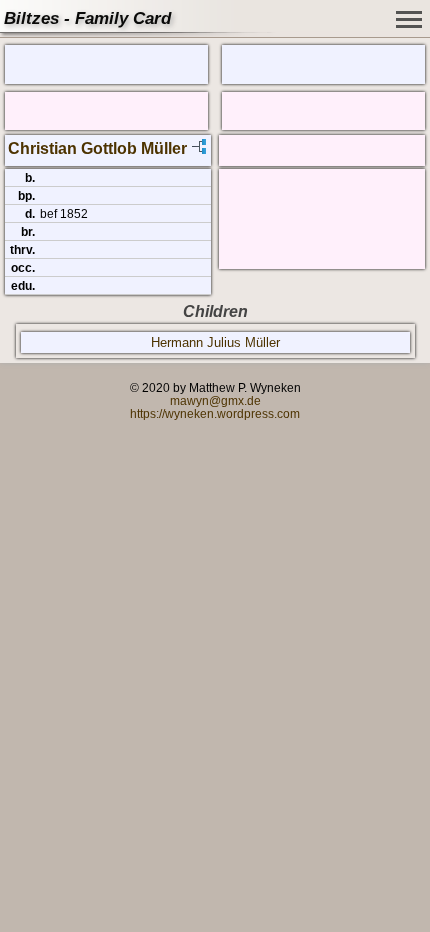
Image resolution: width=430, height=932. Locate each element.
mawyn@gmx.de (215, 400)
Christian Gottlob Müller (97, 148)
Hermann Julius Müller (215, 342)
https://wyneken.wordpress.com (215, 413)
